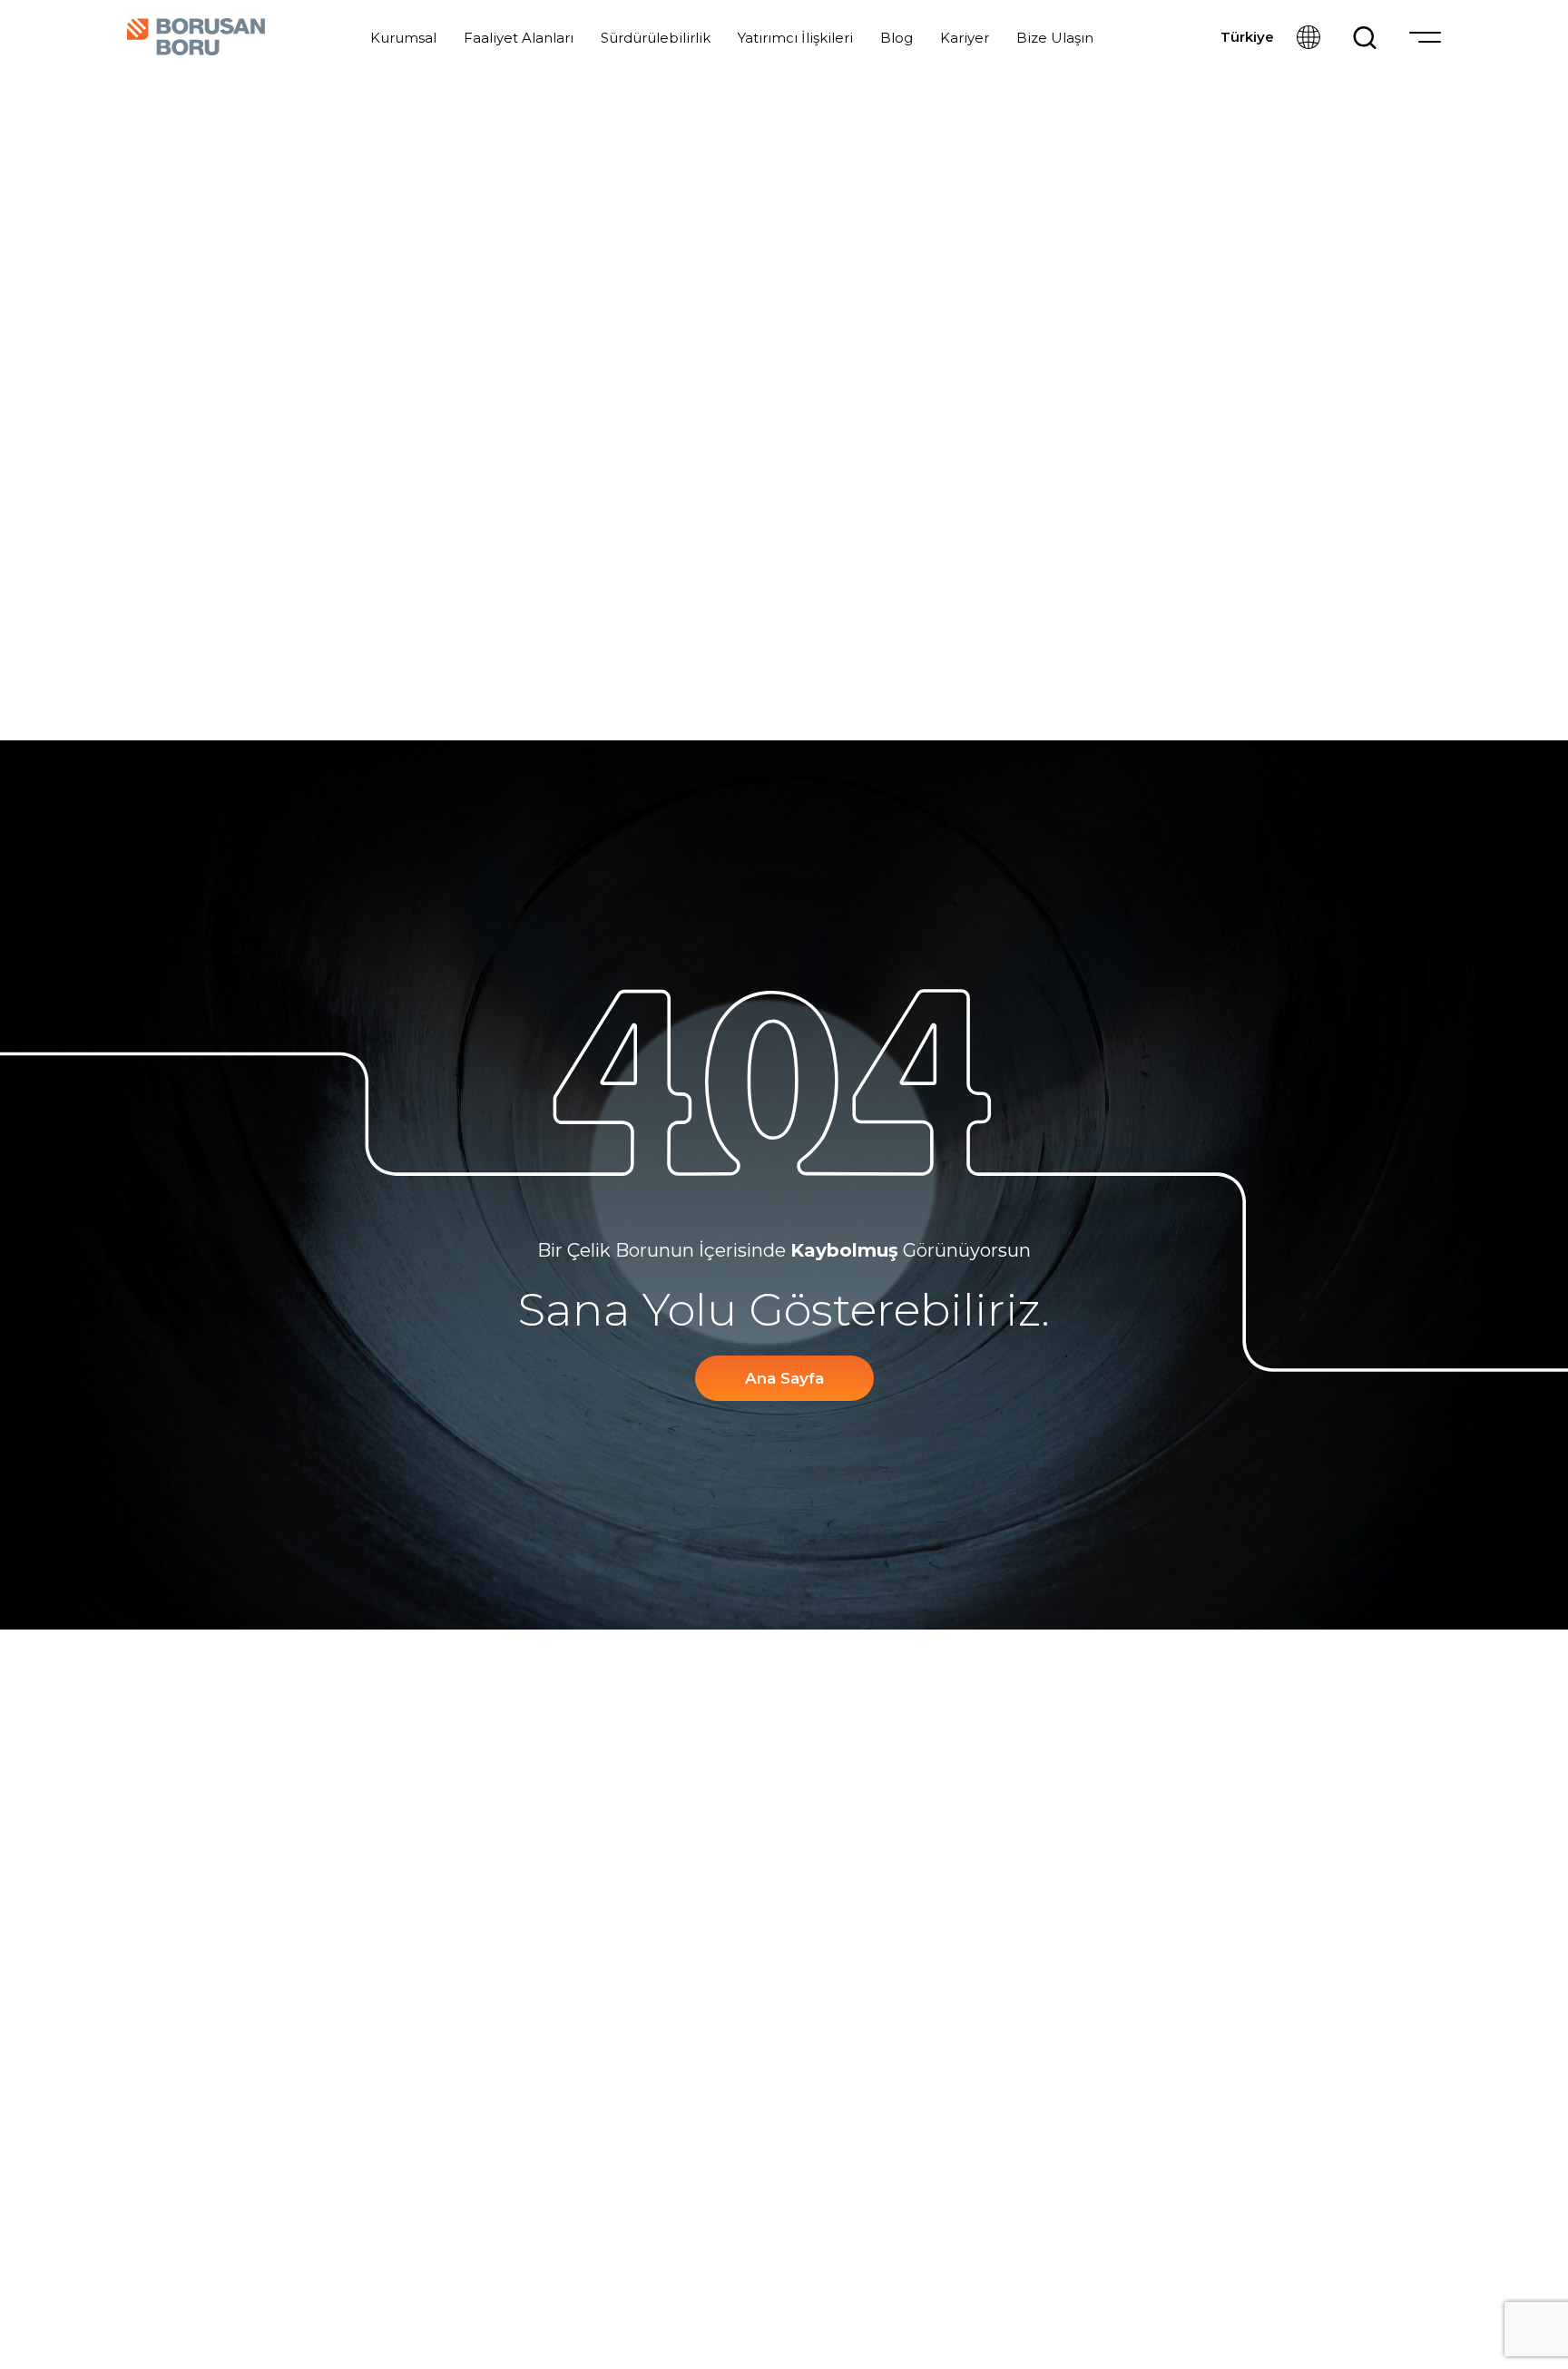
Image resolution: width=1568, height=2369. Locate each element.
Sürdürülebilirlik (656, 38)
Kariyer (965, 38)
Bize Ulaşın (1055, 38)
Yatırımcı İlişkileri (795, 38)
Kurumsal (403, 38)
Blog (897, 38)
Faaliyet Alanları (519, 38)
